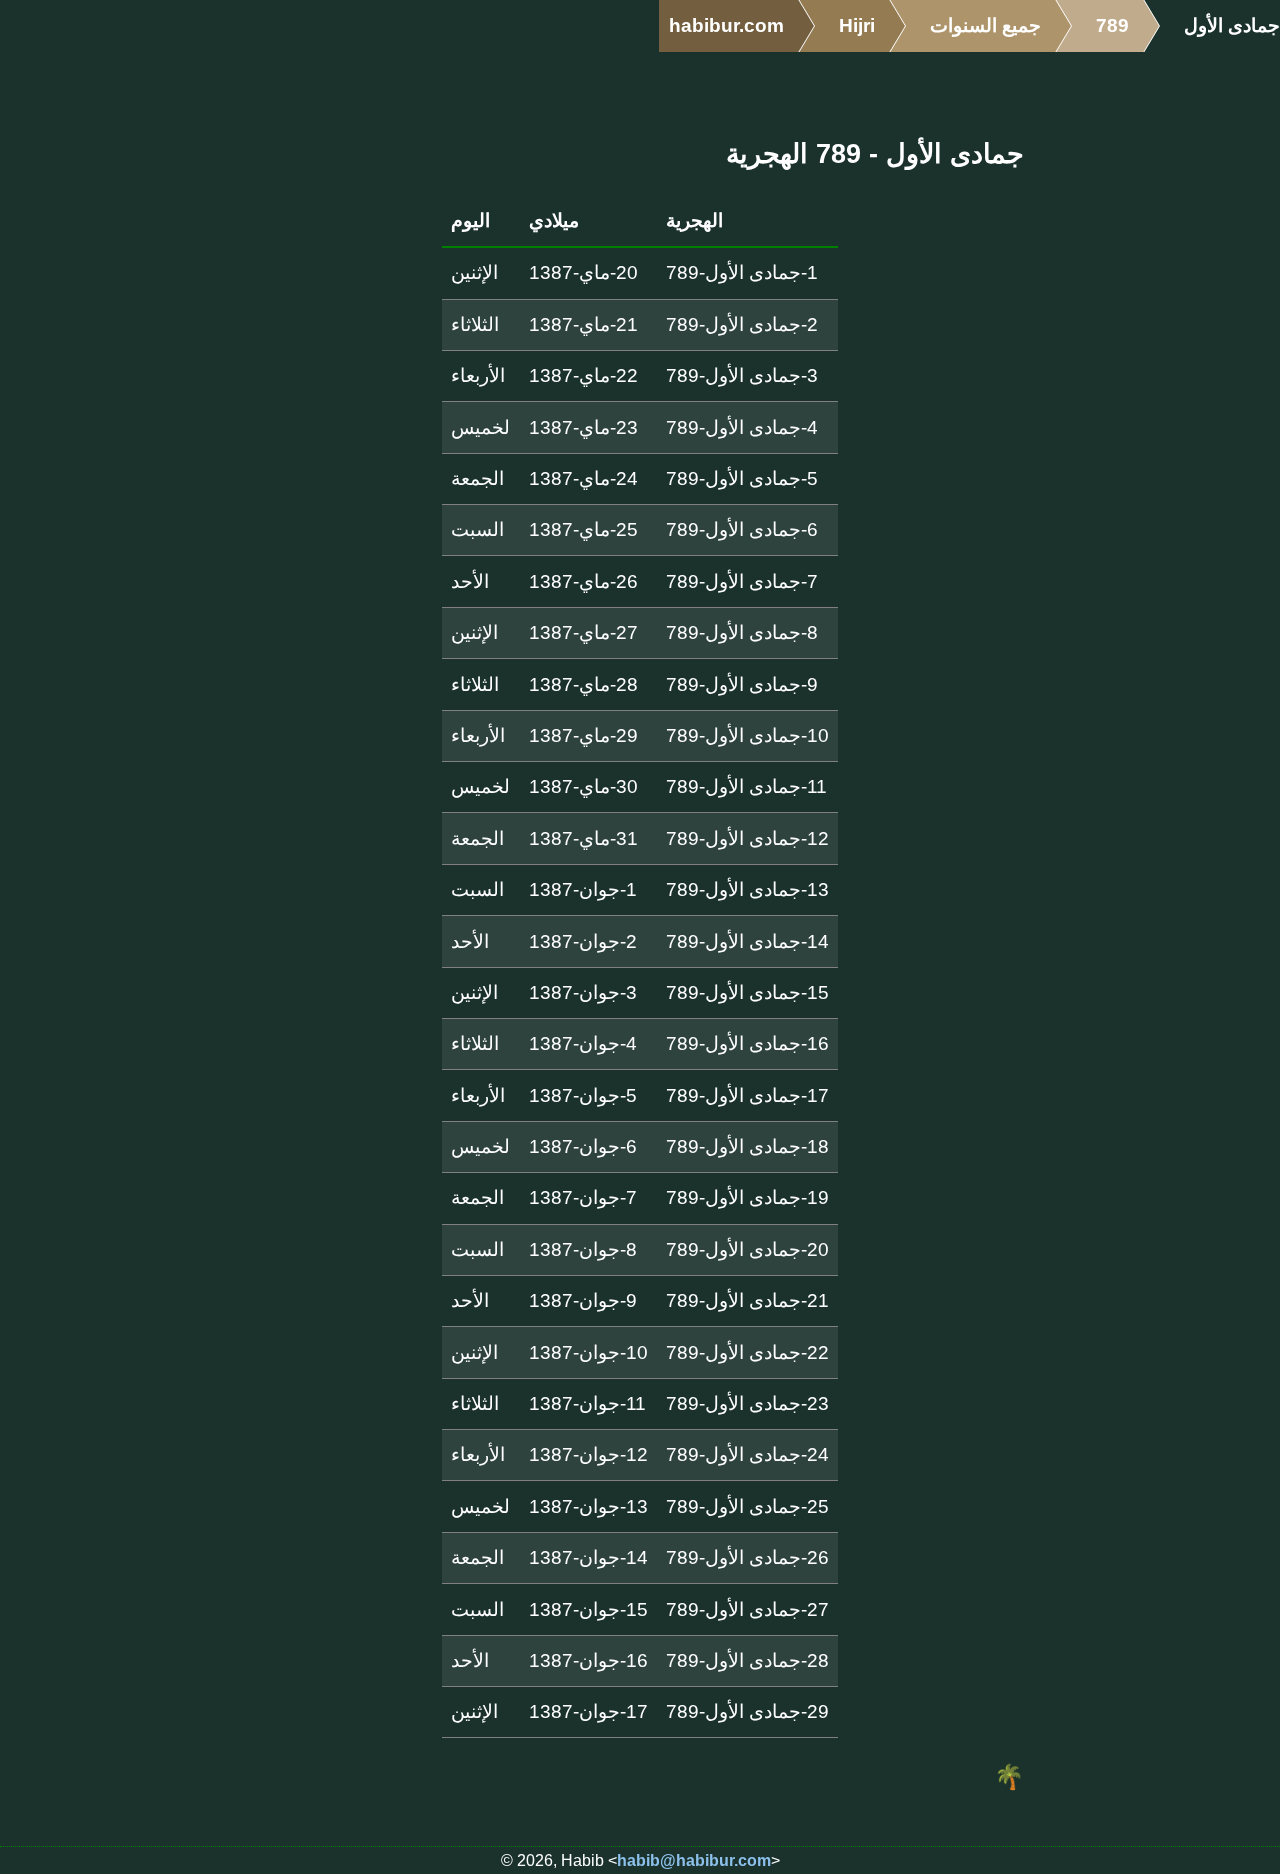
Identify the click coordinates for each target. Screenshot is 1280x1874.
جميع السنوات (985, 25)
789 (1112, 25)
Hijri (857, 25)
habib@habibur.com (694, 1860)
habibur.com (726, 25)
